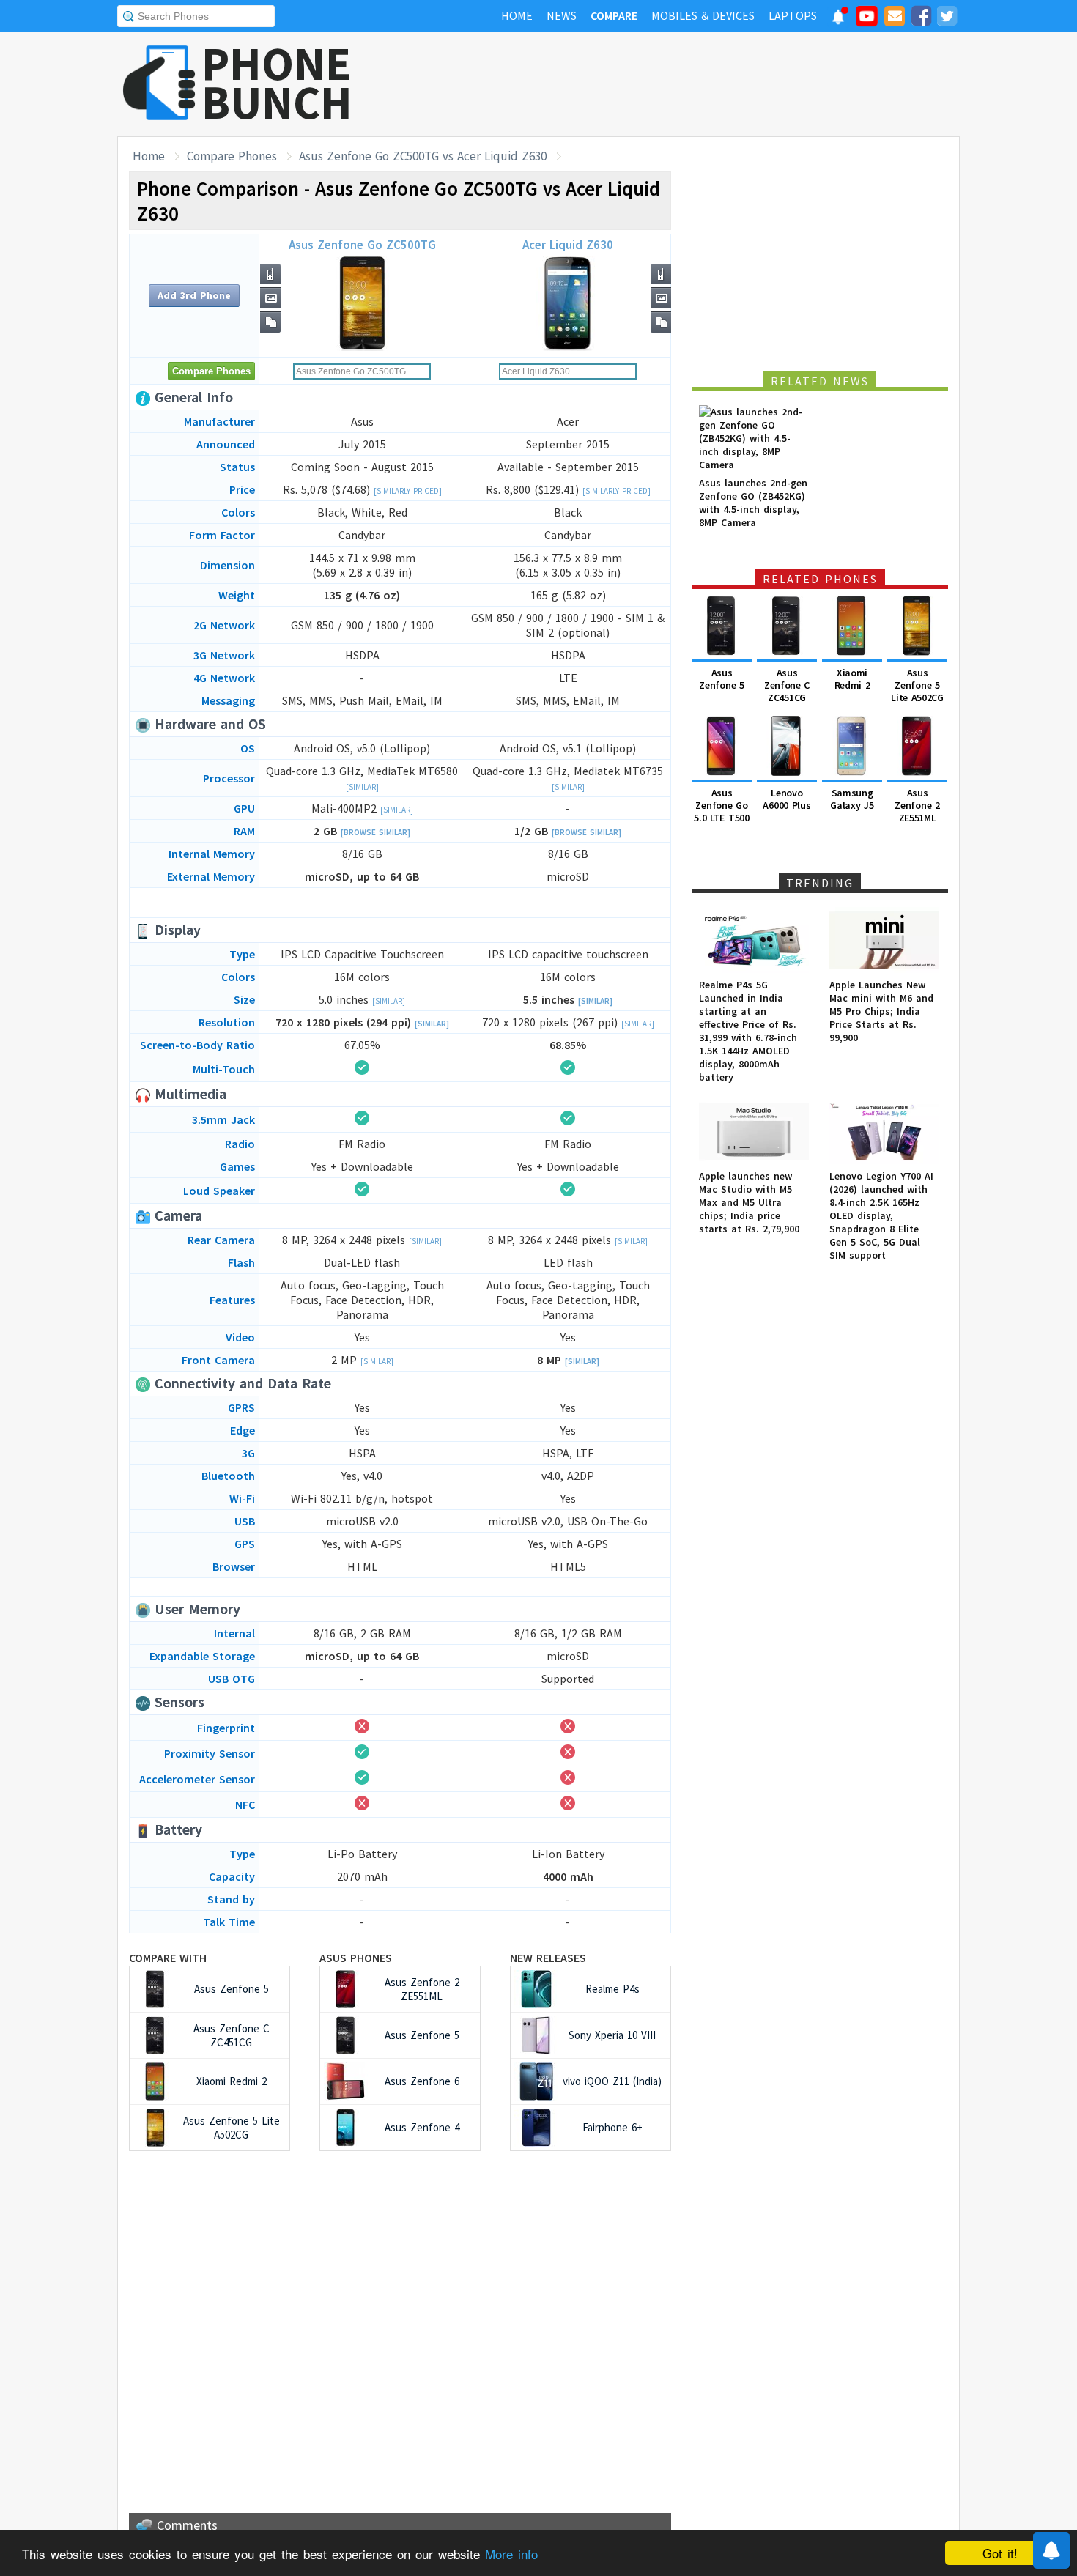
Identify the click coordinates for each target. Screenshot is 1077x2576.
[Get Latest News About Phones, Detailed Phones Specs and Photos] (159, 84)
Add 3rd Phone (194, 295)
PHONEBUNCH (277, 83)
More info (511, 2554)
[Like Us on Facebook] (921, 18)
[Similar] (362, 787)
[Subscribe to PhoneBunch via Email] (895, 18)
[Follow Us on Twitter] (947, 18)
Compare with (168, 1958)
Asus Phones (356, 1958)
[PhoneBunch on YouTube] (867, 21)
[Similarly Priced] (408, 491)
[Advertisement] (693, 84)
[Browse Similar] (375, 832)
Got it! (1000, 2553)
